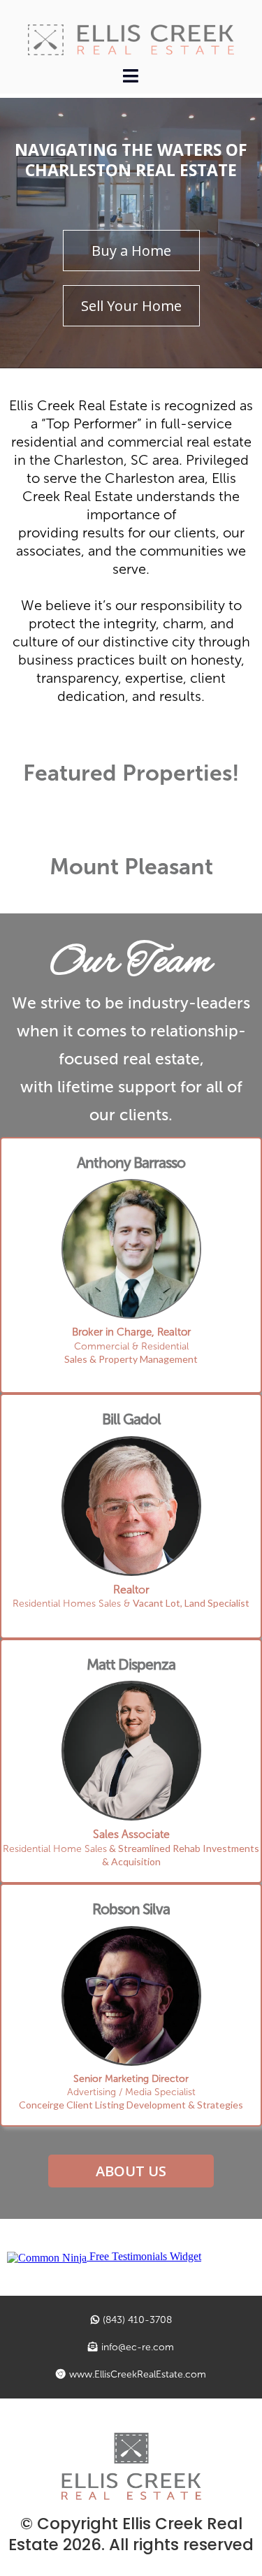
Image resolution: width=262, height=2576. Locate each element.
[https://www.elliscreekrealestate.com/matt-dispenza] (131, 1751)
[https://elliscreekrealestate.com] (131, 40)
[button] (131, 78)
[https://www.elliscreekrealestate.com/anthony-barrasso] (131, 1249)
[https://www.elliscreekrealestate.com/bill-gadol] (131, 1506)
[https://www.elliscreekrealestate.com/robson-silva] (131, 1996)
